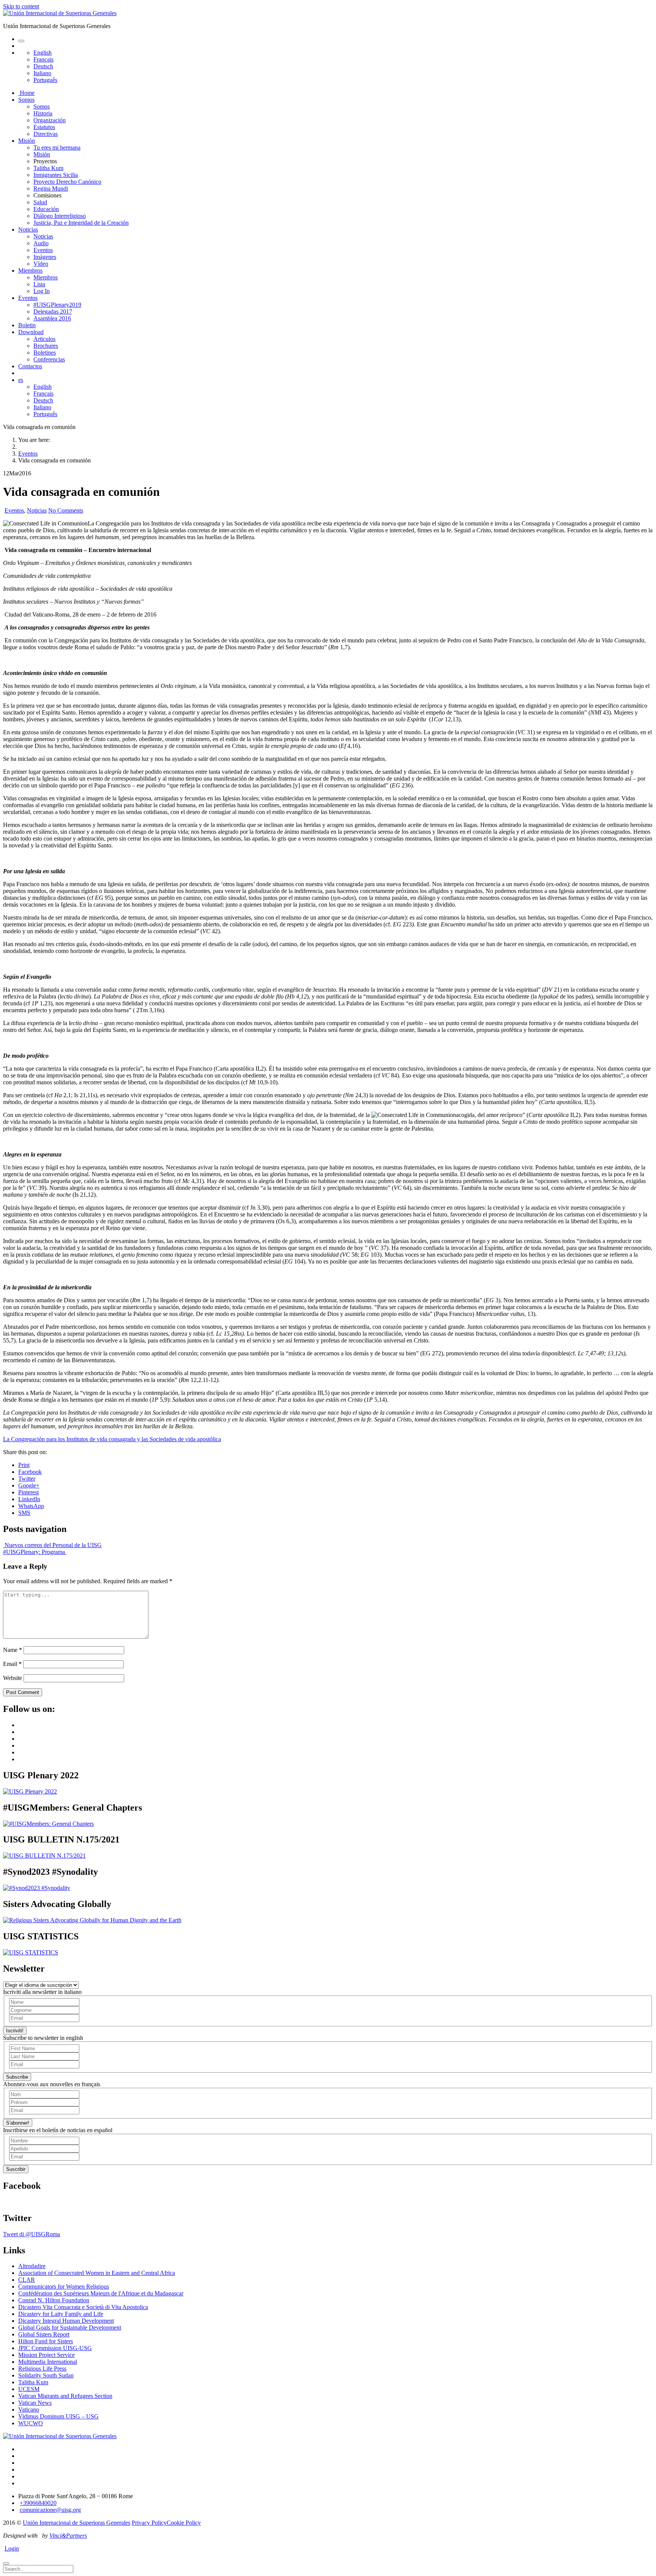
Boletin (27, 325)
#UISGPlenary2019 (57, 305)
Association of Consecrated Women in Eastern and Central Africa (97, 2273)
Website (13, 1678)
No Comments (66, 510)
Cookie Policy (184, 2523)
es (21, 380)
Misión (27, 141)
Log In (42, 291)
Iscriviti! (15, 2031)
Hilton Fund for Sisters (46, 2341)
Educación (46, 209)
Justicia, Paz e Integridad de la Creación (81, 223)
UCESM (29, 2389)
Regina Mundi (51, 189)
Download (31, 332)
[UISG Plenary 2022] (30, 1791)
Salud (40, 202)
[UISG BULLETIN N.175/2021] (44, 1856)
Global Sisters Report (44, 2334)
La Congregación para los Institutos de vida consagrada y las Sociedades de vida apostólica (112, 1439)
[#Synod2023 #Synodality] (37, 1888)
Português (45, 80)
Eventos (43, 250)
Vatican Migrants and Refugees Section (65, 2396)
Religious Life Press (42, 2369)
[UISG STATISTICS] (31, 1952)
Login (12, 2548)
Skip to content (21, 6)
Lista (39, 284)
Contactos (30, 366)
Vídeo (41, 264)
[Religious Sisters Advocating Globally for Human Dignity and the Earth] (92, 1920)
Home (26, 93)
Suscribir (16, 2169)
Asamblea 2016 (52, 318)
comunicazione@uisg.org (50, 2510)
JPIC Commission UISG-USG (55, 2348)
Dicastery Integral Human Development (66, 2321)
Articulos (44, 339)
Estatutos (44, 127)
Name (13, 1650)
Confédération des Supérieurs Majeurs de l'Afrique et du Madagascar (101, 2293)
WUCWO (31, 2423)
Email (12, 1664)
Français (43, 59)
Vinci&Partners (68, 2536)
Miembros (30, 271)
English (43, 53)
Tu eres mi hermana (57, 147)
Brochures (46, 346)
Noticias (28, 230)
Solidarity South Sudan (46, 2375)
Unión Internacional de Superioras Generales (76, 2523)
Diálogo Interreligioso (60, 216)
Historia (43, 113)
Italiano (42, 73)
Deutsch (43, 66)
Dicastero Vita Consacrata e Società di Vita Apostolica (83, 2307)
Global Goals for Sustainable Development (70, 2328)
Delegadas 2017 (53, 312)
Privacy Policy (149, 2523)
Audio (41, 243)
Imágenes (45, 257)
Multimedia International (48, 2362)
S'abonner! (18, 2123)
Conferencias (49, 359)
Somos (26, 100)
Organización (50, 120)
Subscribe (17, 2077)
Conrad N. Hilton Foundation (54, 2300)
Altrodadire (32, 2266)
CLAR (27, 2280)
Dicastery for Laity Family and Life (61, 2314)
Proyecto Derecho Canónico (67, 182)
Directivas (46, 134)
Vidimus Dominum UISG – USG (58, 2416)
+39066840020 (38, 2503)
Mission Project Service (47, 2355)
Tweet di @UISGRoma (32, 2234)
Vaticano (29, 2410)
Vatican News (35, 2403)
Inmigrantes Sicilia (56, 175)
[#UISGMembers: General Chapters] (48, 1824)
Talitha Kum (48, 168)
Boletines (45, 353)
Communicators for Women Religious (64, 2287)
